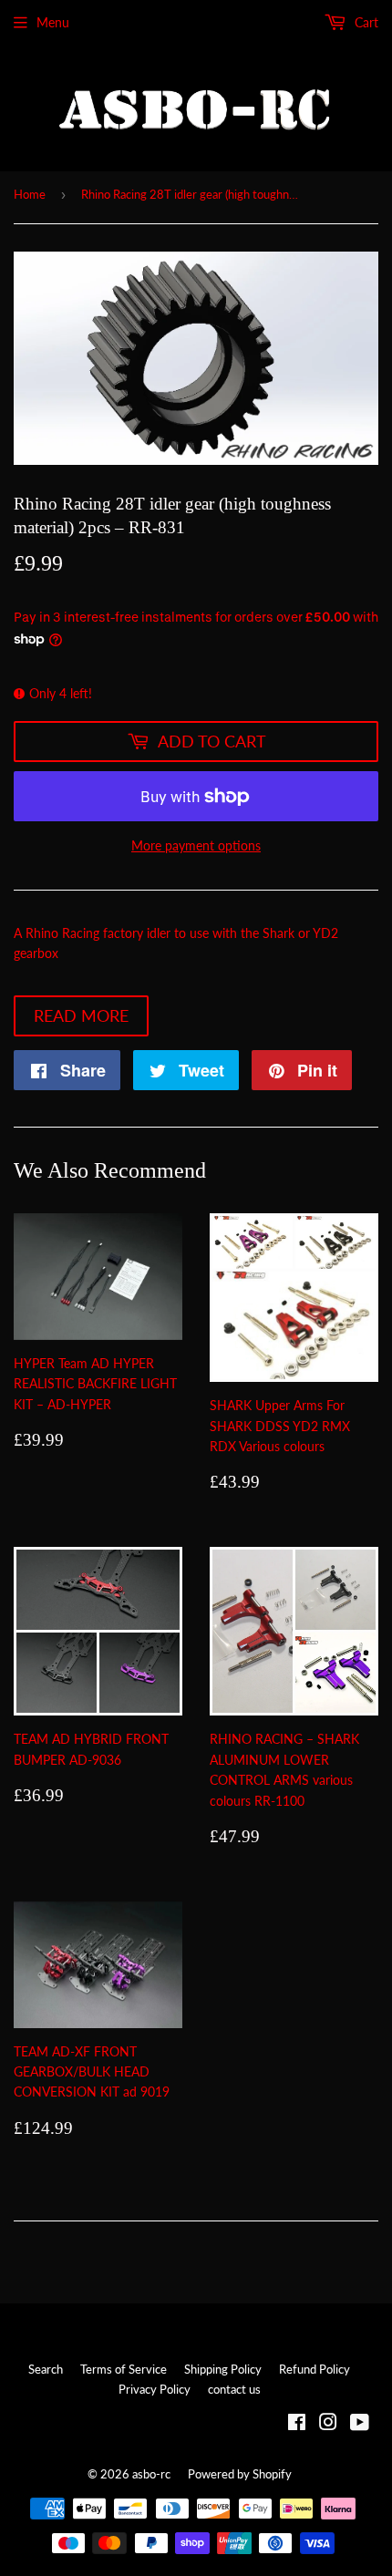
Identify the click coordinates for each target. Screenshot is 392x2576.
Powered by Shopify (240, 2474)
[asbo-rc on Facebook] (297, 2424)
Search (46, 2369)
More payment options (196, 845)
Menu (53, 22)
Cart (365, 22)
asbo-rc (151, 2474)
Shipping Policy (223, 2369)
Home (30, 194)
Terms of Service (124, 2369)
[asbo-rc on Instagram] (328, 2424)
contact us (234, 2389)
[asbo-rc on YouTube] (360, 2424)
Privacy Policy (155, 2389)
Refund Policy (315, 2369)
